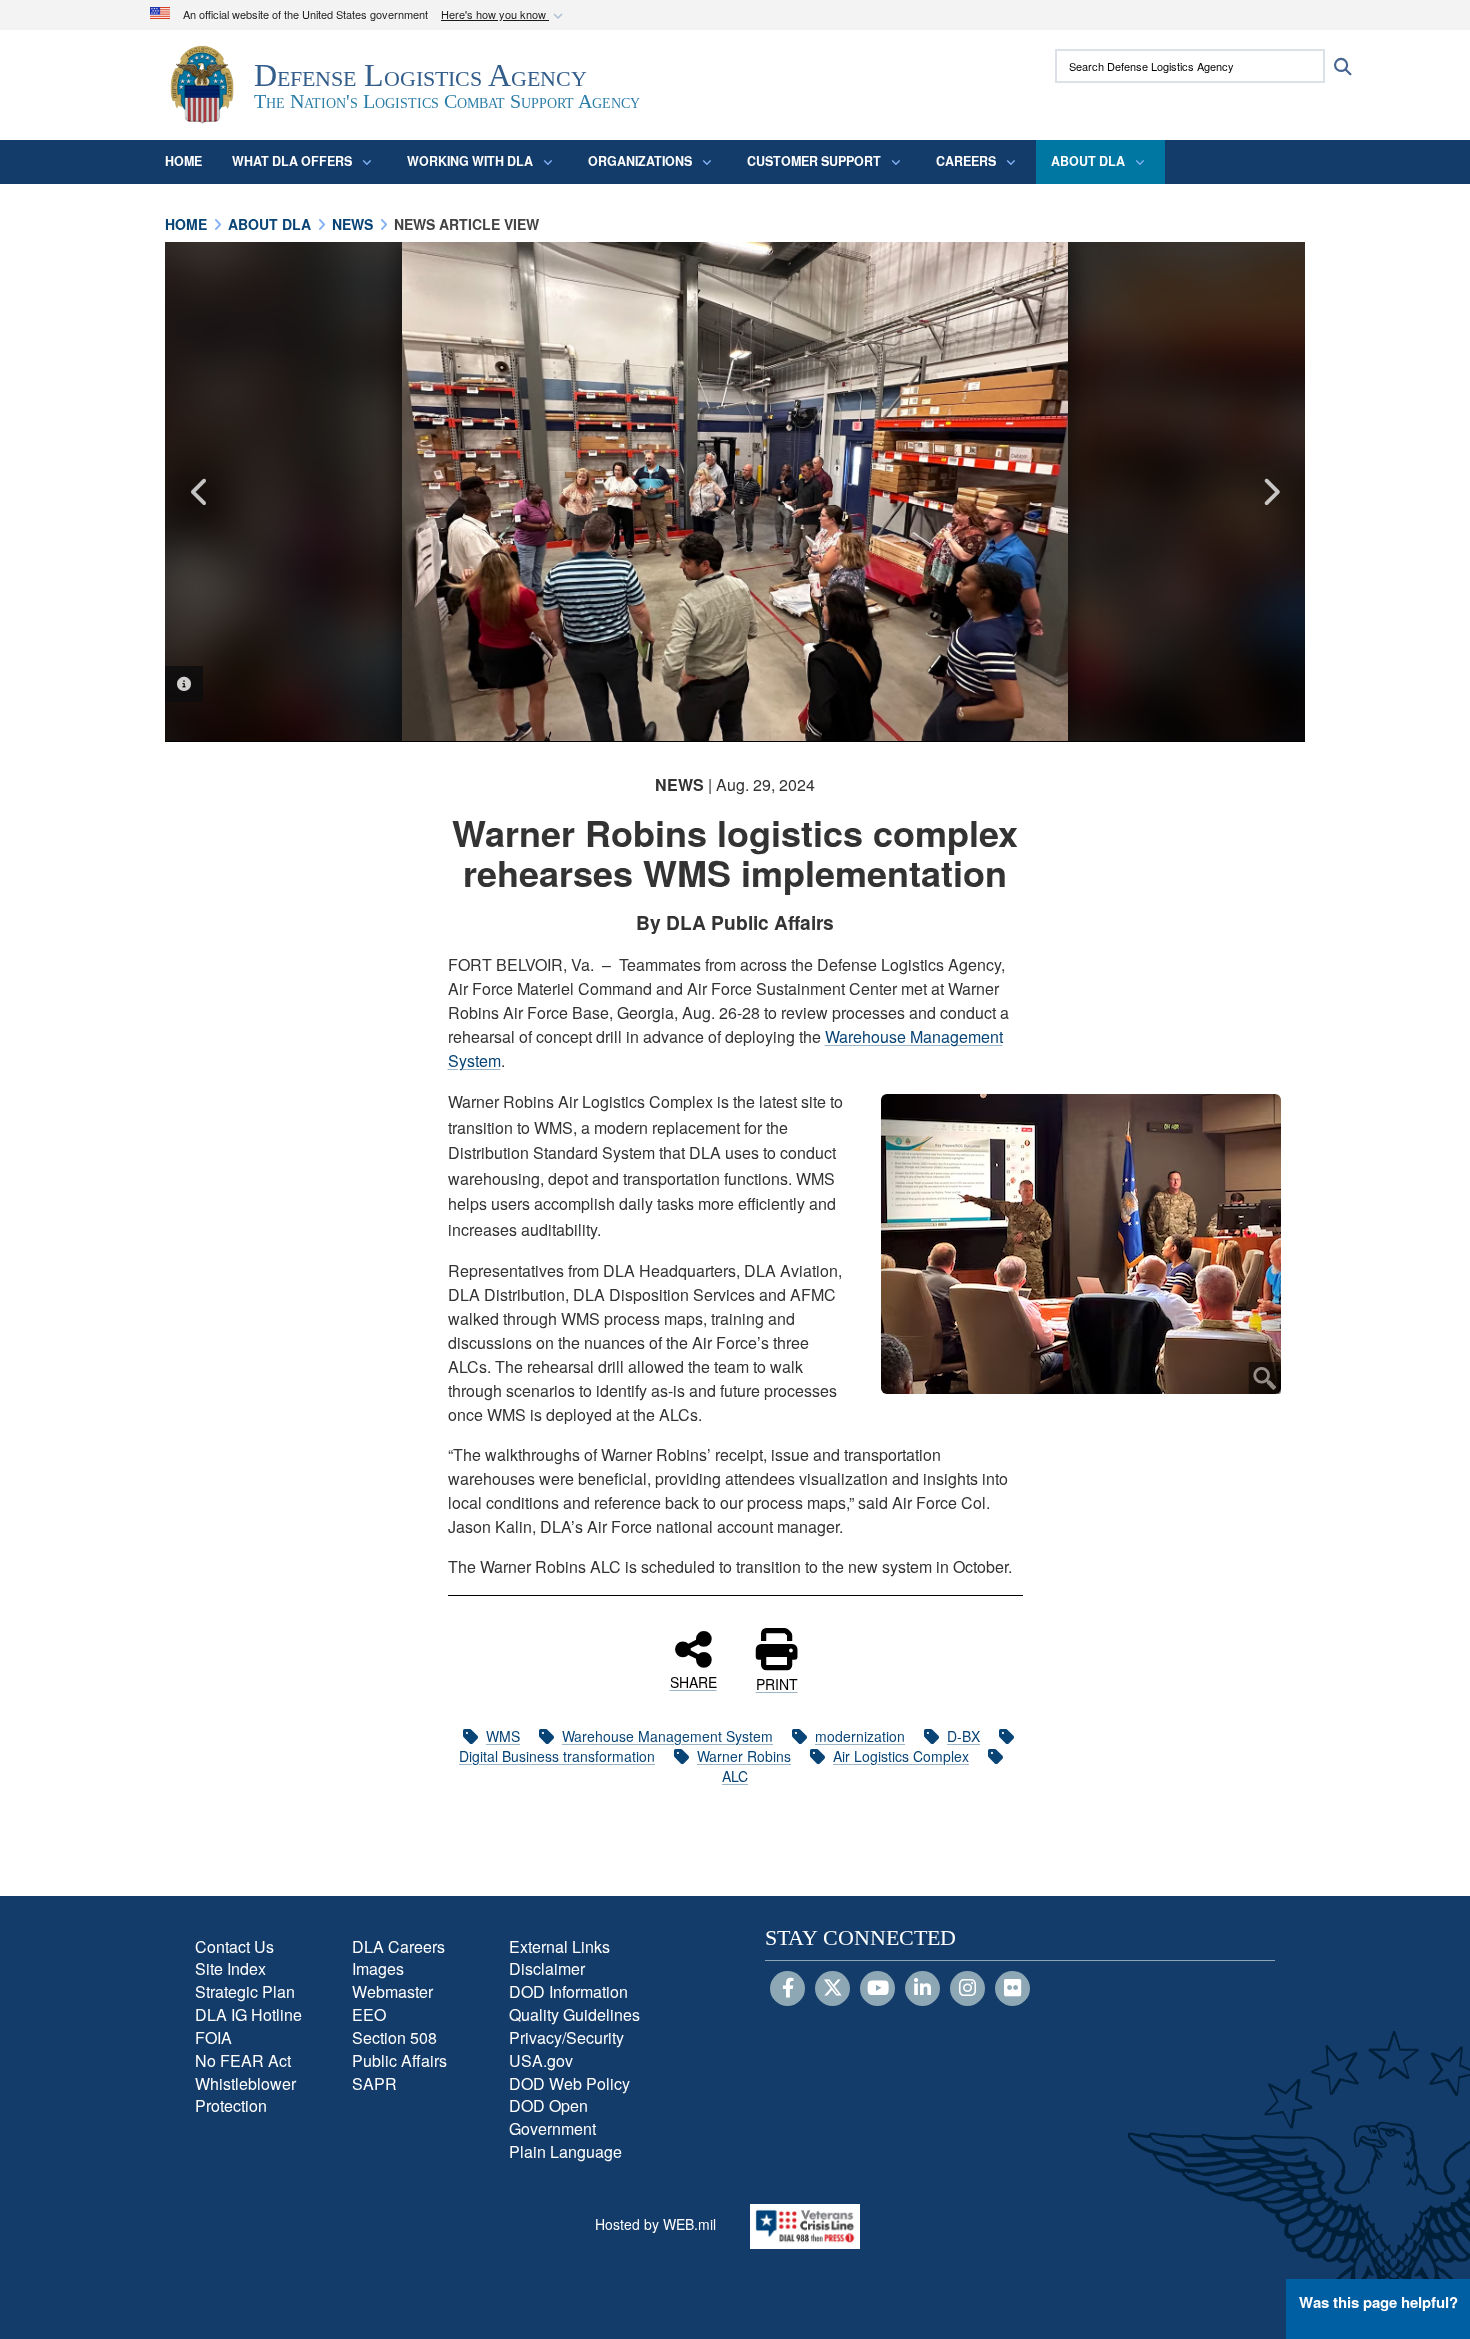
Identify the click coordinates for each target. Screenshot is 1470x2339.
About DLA (1088, 161)
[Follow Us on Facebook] (787, 1989)
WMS (503, 1736)
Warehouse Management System (667, 1736)
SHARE (693, 1681)
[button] (504, 15)
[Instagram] (967, 1989)
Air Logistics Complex (901, 1756)
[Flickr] (1012, 1989)
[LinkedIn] (922, 1989)
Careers (966, 161)
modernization (860, 1736)
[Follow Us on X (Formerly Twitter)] (832, 1989)
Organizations (640, 161)
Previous (200, 492)
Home (183, 161)
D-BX (963, 1736)
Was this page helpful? (1378, 2302)
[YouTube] (877, 1989)
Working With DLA (470, 161)
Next (1270, 492)
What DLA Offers (292, 161)
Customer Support (814, 161)
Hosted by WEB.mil (655, 2224)
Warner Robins (744, 1756)
